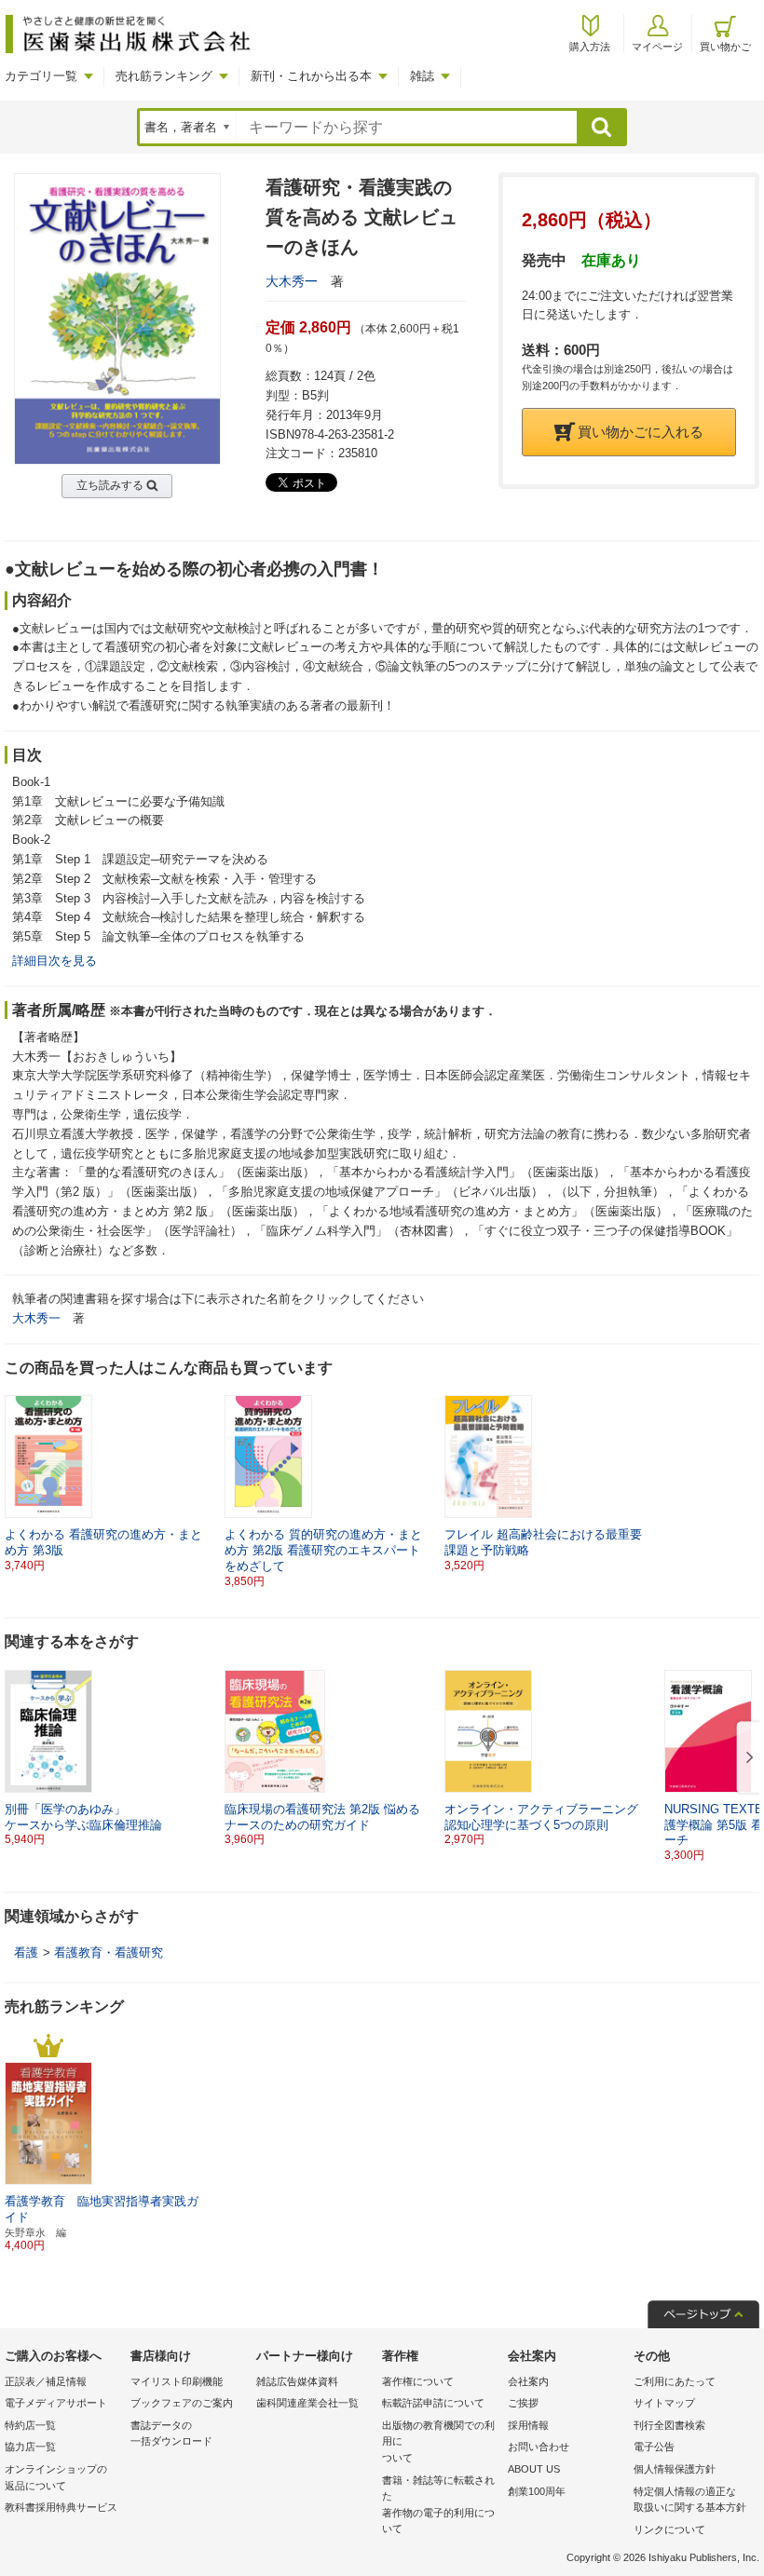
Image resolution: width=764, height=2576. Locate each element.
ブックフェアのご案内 (182, 2403)
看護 (26, 1952)
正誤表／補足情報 (46, 2381)
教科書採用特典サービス (61, 2507)
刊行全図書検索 (669, 2425)
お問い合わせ (539, 2447)
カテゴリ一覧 (41, 76)
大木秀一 (292, 281)
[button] (746, 1758)
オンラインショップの (56, 2477)
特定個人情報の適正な (690, 2500)
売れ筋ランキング (164, 76)
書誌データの (171, 2434)
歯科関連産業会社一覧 (307, 2403)
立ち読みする (110, 485)
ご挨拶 (523, 2403)
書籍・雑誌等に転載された (438, 2505)
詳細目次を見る (55, 961)
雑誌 (422, 76)
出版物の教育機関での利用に (438, 2441)
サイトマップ (664, 2403)
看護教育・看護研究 (109, 1952)
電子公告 (654, 2447)
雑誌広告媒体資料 (297, 2381)
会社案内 (528, 2381)
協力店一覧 (30, 2447)
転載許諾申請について (433, 2403)
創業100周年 (537, 2491)
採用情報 (528, 2425)
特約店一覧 (30, 2425)
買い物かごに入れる (641, 432)
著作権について (418, 2381)
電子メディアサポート (56, 2403)
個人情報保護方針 (675, 2469)
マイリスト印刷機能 (177, 2381)
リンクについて (669, 2529)
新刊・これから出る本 (311, 76)
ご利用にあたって (675, 2381)
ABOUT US (534, 2469)
